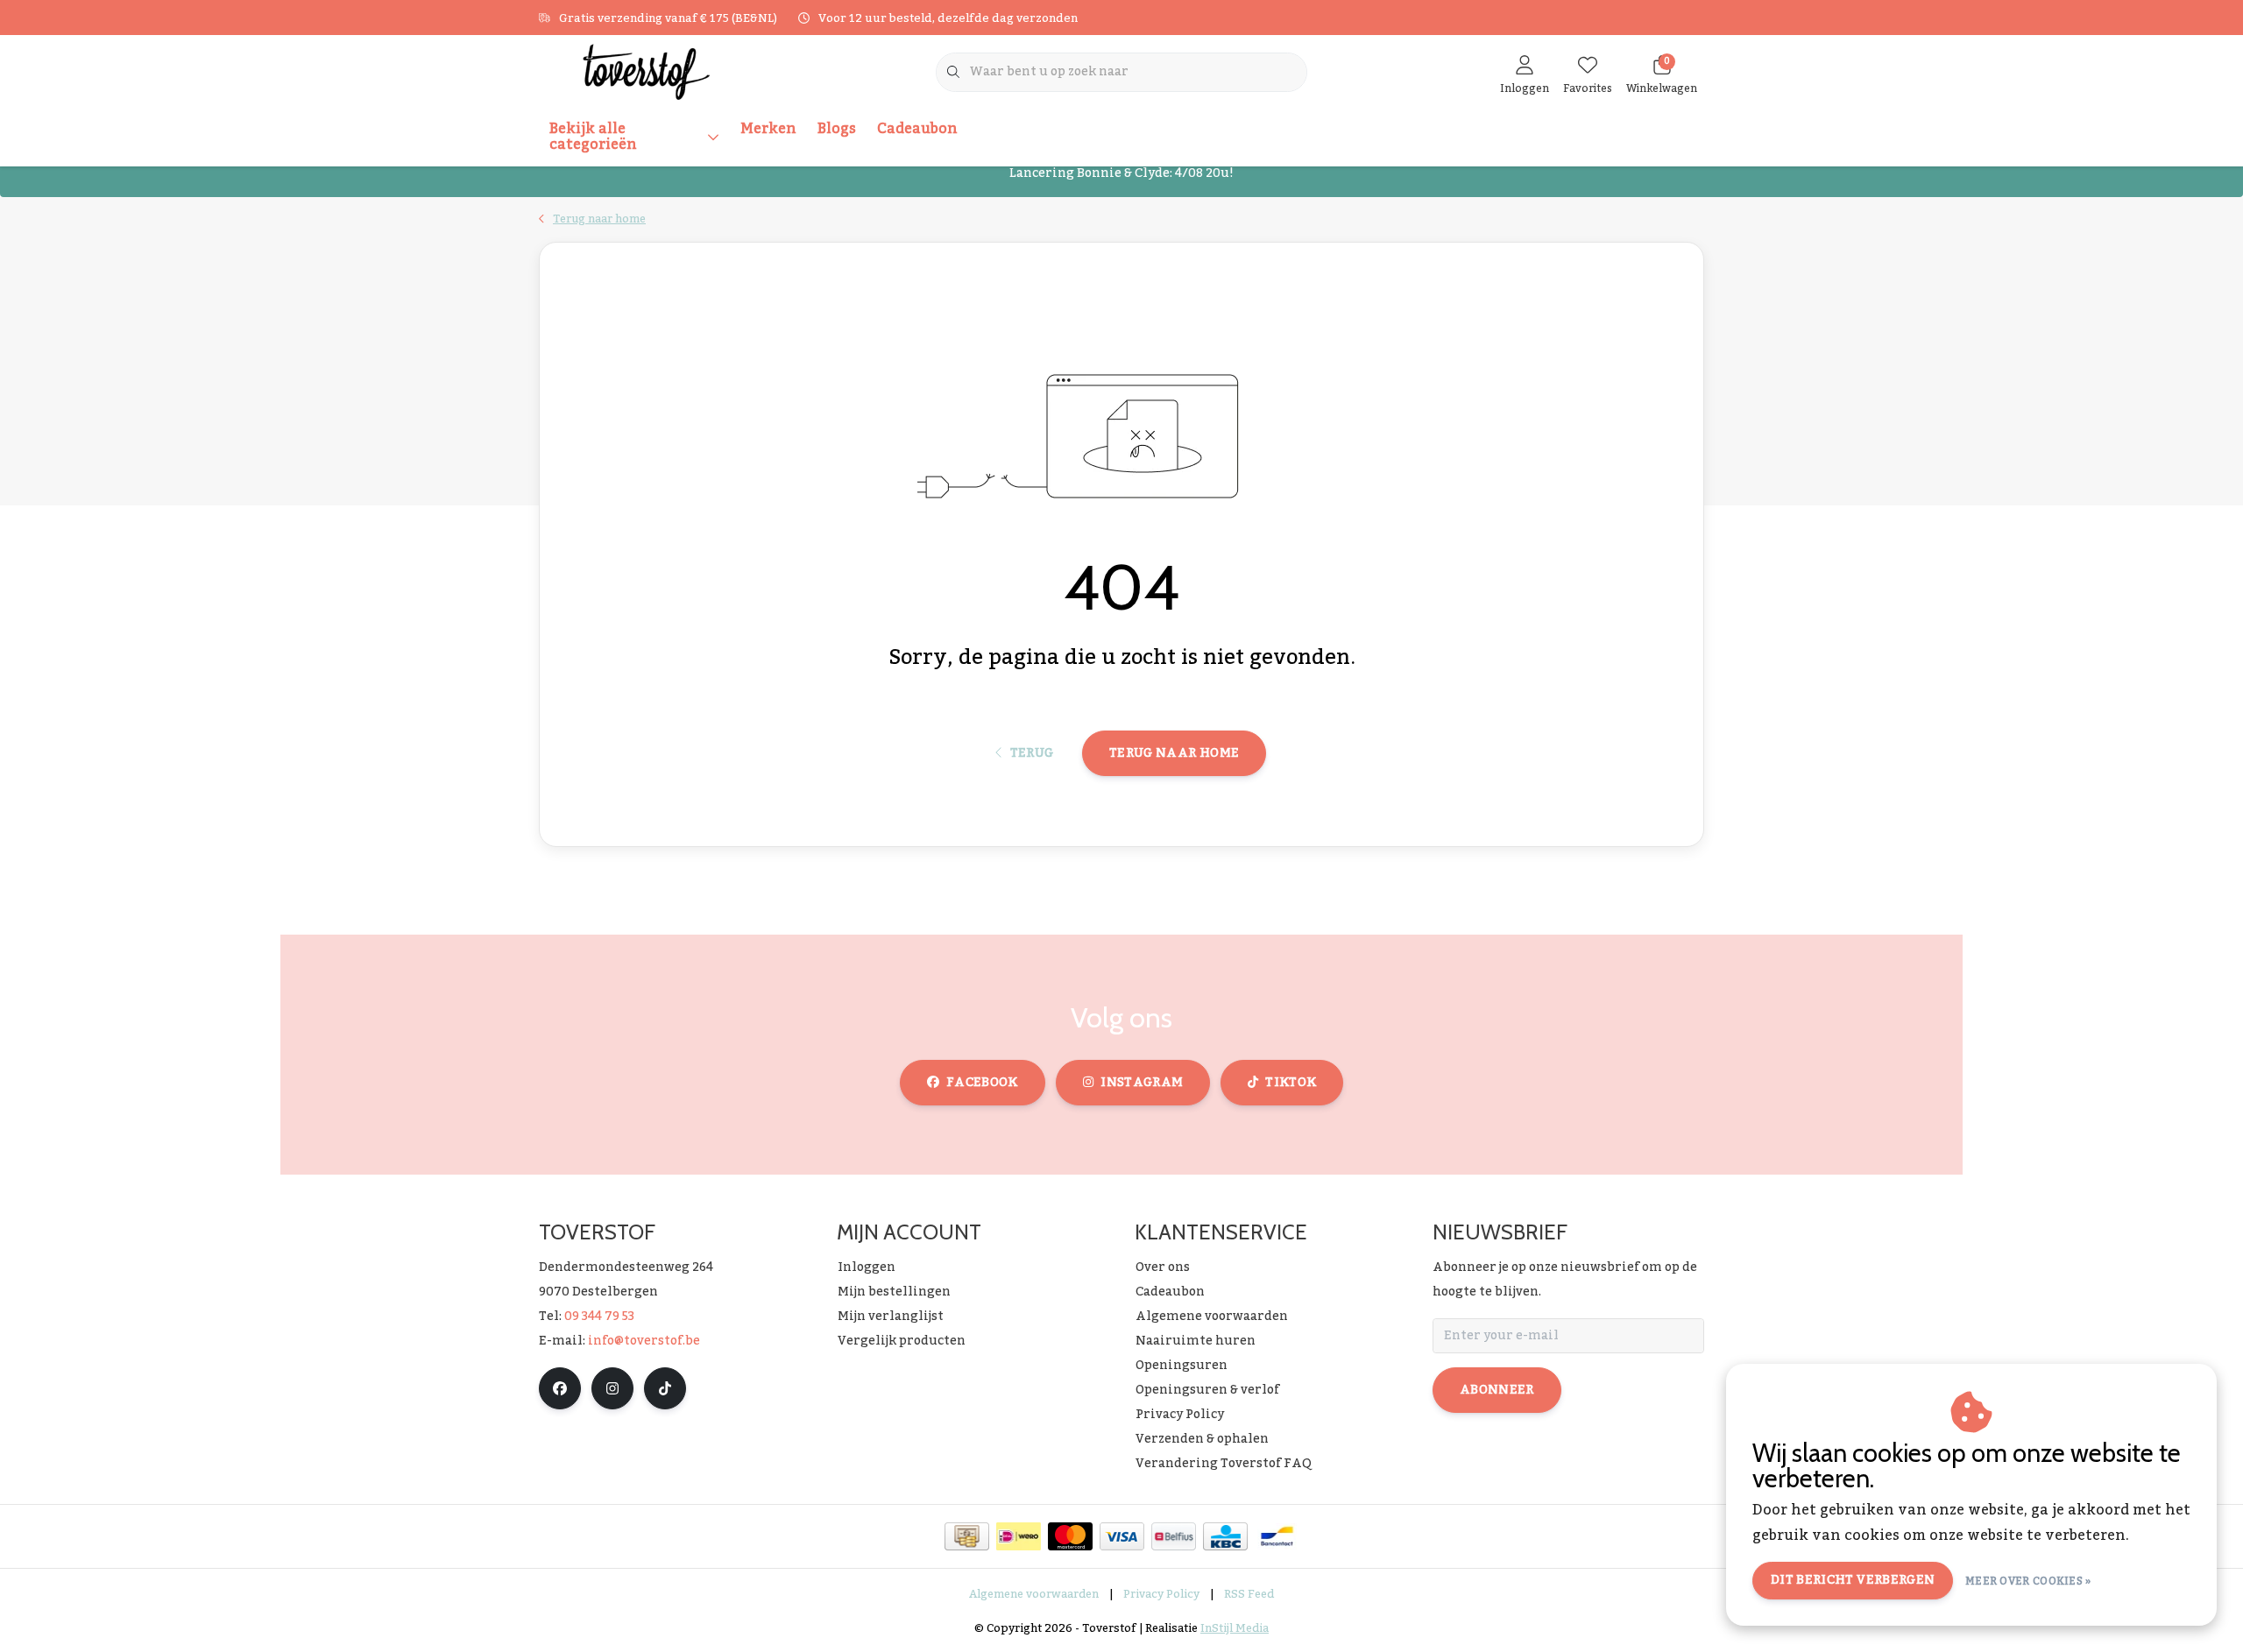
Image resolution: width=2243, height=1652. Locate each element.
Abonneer (1497, 1390)
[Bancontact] (1277, 1536)
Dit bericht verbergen (1853, 1580)
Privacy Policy (1161, 1594)
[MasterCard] (1070, 1536)
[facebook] (560, 1388)
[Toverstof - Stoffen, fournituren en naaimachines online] (646, 71)
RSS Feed (1249, 1594)
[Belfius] (1174, 1536)
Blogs (837, 129)
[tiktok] (665, 1388)
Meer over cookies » (2028, 1581)
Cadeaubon (917, 129)
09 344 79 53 (599, 1317)
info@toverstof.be (644, 1341)
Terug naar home (1174, 753)
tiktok (1291, 1083)
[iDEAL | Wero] (1019, 1536)
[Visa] (1122, 1536)
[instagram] (612, 1388)
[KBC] (1225, 1536)
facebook (982, 1083)
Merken (768, 129)
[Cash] (967, 1536)
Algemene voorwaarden (1034, 1594)
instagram (1142, 1083)
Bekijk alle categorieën (593, 137)
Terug (1031, 753)
